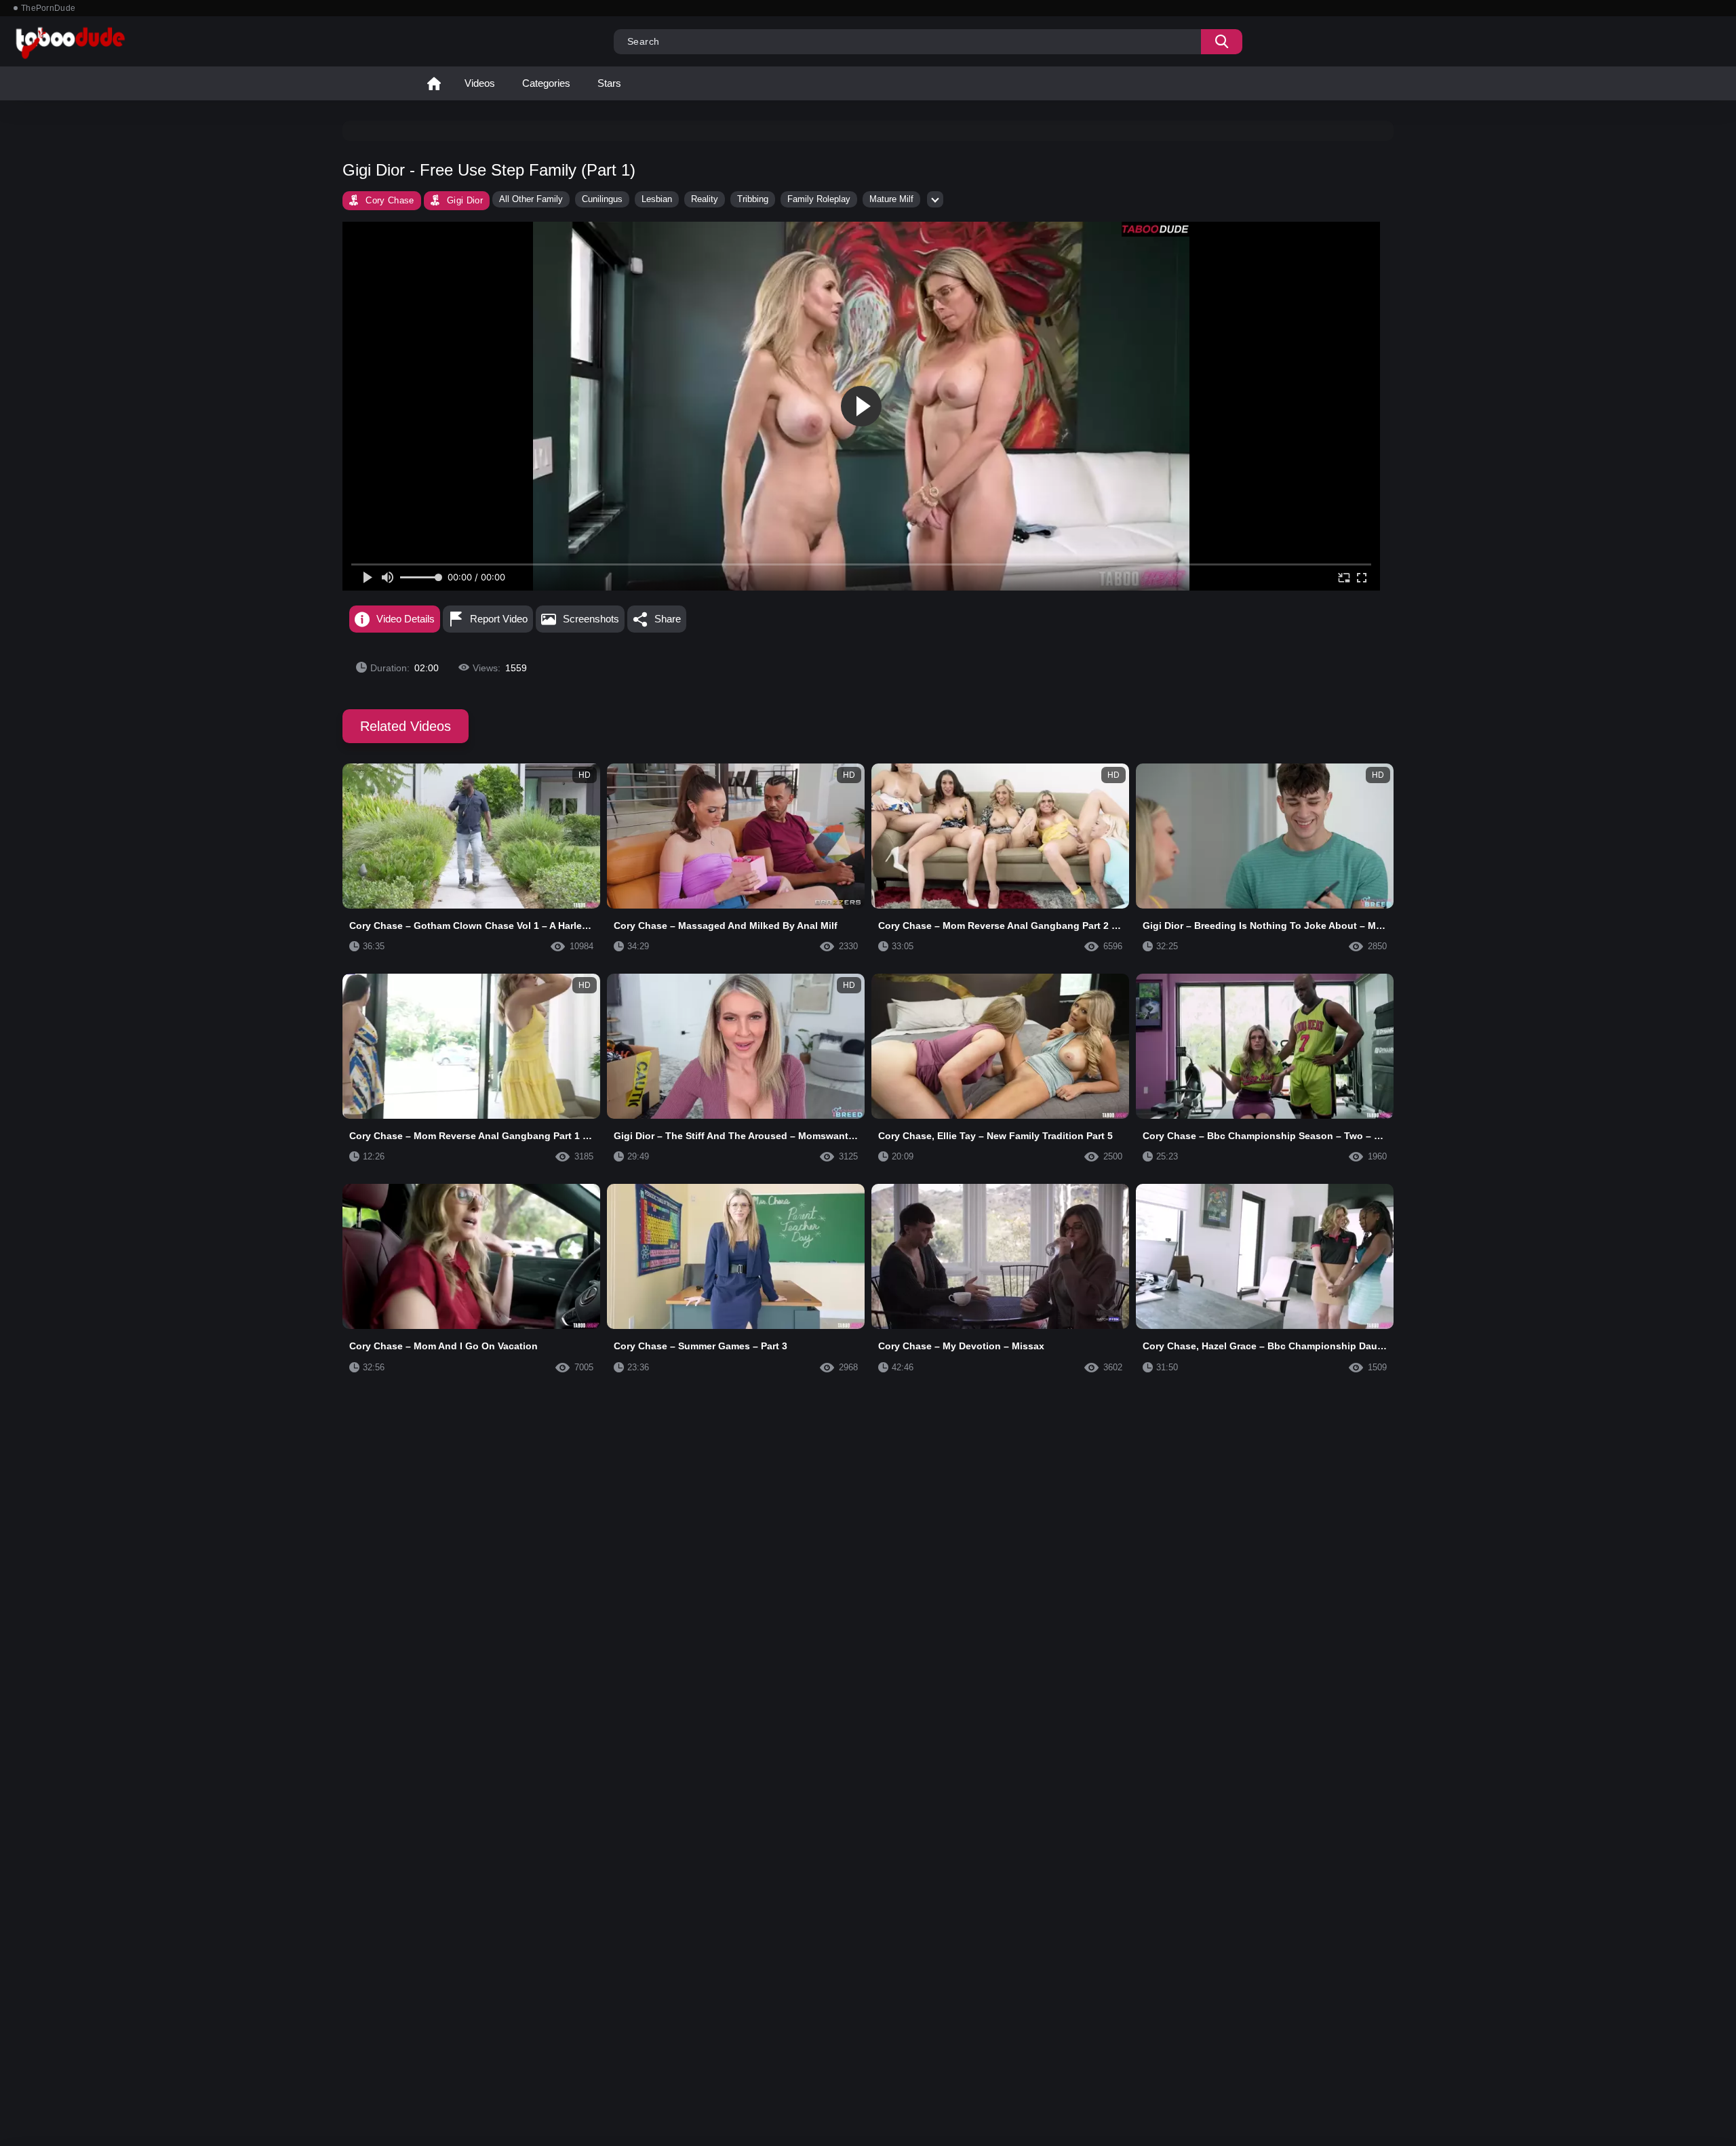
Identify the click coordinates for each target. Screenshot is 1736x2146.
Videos (480, 83)
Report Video (499, 619)
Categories (546, 83)
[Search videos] (1222, 42)
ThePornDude (48, 8)
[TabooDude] (1156, 229)
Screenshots (591, 619)
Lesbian (657, 199)
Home (434, 83)
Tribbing (753, 199)
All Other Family (531, 199)
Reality (705, 199)
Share (668, 619)
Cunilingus (602, 199)
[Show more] (935, 199)
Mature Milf (891, 199)
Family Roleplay (819, 199)
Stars (609, 83)
